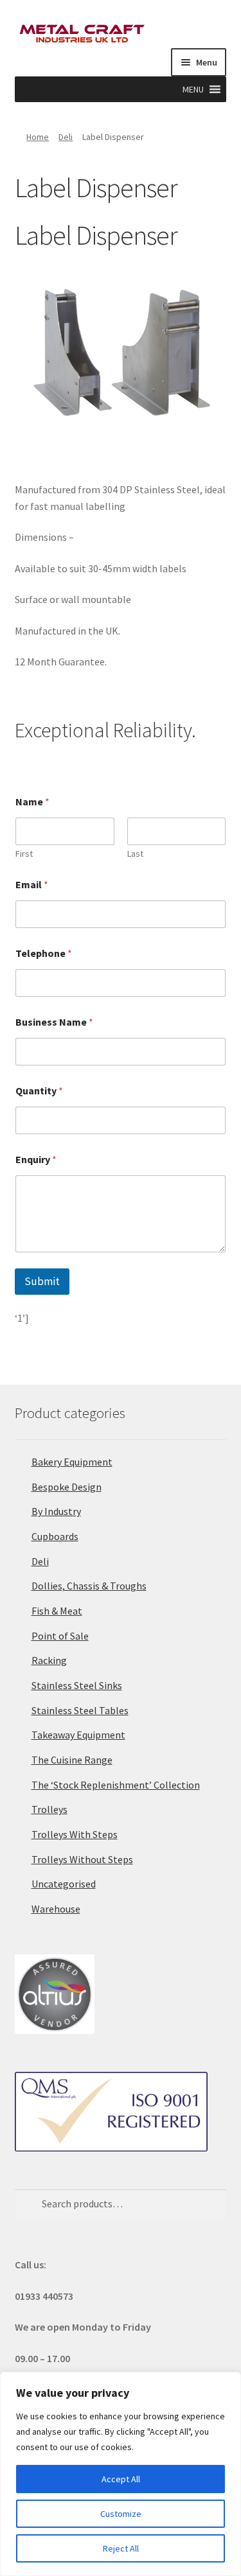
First (24, 854)
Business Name (54, 1022)
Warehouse (56, 1909)
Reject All (121, 2548)
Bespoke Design (67, 1487)
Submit (42, 1281)
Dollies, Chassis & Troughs (89, 1586)
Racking (49, 1660)
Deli (66, 137)
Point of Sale (60, 1636)
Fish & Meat (57, 1611)
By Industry (56, 1511)
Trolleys (49, 1809)
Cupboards (55, 1536)
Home (38, 137)
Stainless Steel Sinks (77, 1685)
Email (32, 885)
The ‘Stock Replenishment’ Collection (116, 1785)
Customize (121, 2514)
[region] (121, 2474)
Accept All (121, 2479)
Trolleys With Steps (75, 1834)
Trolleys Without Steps (82, 1859)
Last (135, 854)
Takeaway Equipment (78, 1735)
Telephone (44, 953)
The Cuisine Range (72, 1760)
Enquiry (36, 1160)
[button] (193, 89)
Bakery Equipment (72, 1462)
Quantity (39, 1091)
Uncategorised (64, 1884)
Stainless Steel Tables (80, 1710)
